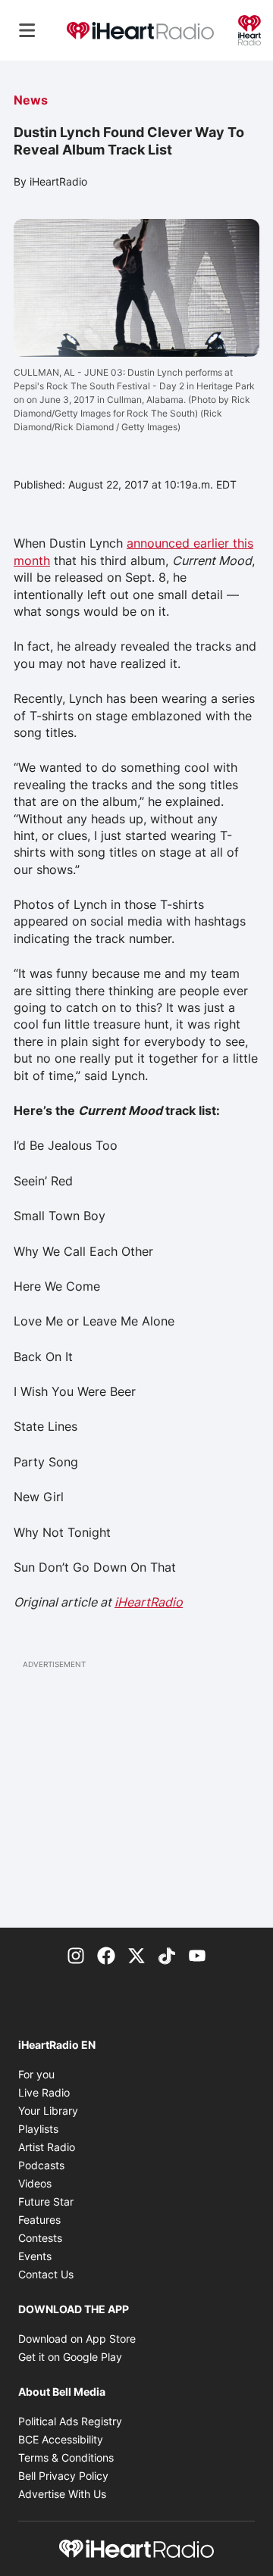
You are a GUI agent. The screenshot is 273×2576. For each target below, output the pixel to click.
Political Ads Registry (70, 2421)
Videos (35, 2183)
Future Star (46, 2201)
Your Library (48, 2111)
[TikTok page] (167, 1955)
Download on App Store (77, 2339)
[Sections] (27, 30)
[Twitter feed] (136, 1955)
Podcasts (41, 2165)
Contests (40, 2238)
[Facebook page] (106, 1955)
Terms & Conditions (66, 2457)
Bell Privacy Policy (63, 2476)
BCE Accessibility (61, 2439)
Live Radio (44, 2092)
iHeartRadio (149, 1602)
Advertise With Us (62, 2494)
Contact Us (46, 2274)
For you (36, 2074)
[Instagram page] (76, 1955)
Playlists (38, 2129)
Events (35, 2256)
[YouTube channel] (197, 1955)
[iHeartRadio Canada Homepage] (140, 30)
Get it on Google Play (70, 2357)
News (31, 100)
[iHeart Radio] (249, 29)
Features (39, 2220)
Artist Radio (47, 2147)
